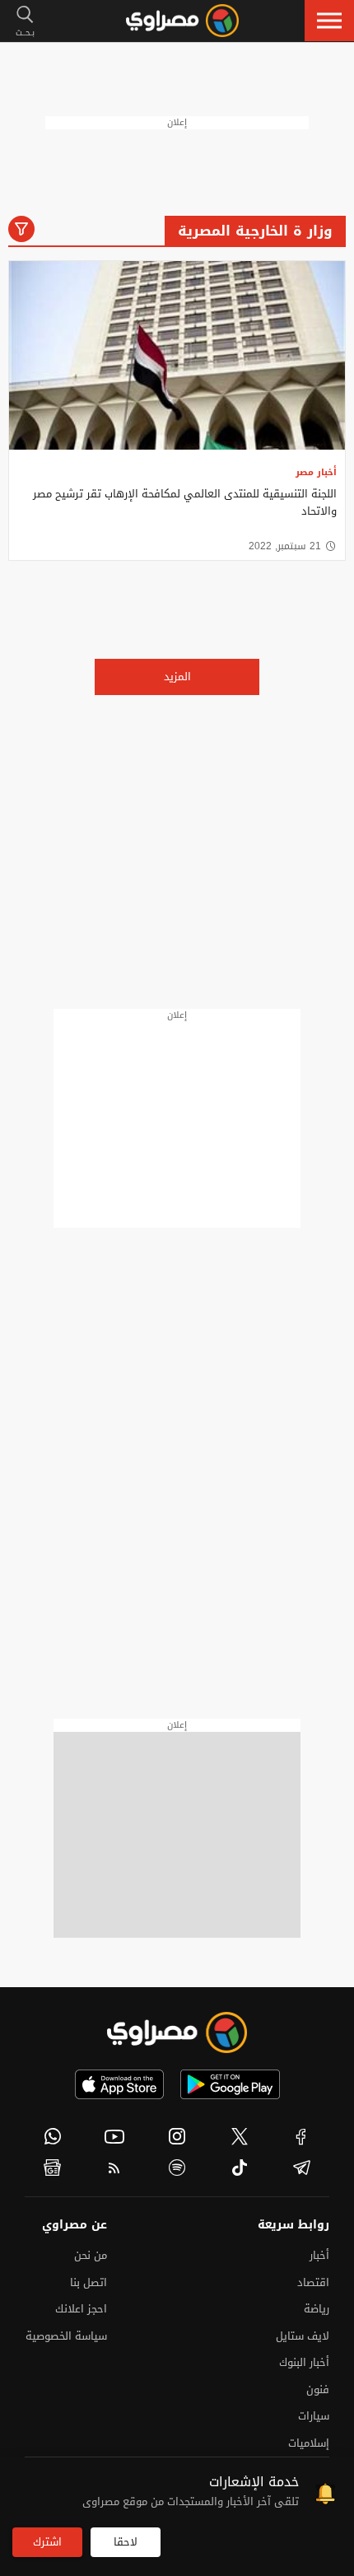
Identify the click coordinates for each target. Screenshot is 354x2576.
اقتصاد (313, 2282)
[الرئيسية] (182, 21)
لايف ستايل (303, 2336)
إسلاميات (309, 2443)
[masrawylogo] (177, 2032)
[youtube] (115, 2136)
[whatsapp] (53, 2136)
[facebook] (301, 2136)
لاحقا (126, 2542)
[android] (230, 2084)
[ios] (119, 2084)
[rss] (115, 2168)
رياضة (317, 2309)
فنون (318, 2389)
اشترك (47, 2542)
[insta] (177, 2136)
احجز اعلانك (81, 2309)
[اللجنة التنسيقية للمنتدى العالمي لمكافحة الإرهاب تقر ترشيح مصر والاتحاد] (177, 356)
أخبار (319, 2255)
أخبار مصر (316, 472)
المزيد (177, 677)
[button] (329, 21)
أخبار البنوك (304, 2362)
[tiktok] (240, 2168)
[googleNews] (53, 2168)
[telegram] (301, 2168)
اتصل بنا (88, 2282)
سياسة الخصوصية (66, 2336)
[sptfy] (177, 2168)
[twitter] (240, 2136)
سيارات (314, 2416)
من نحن (91, 2255)
